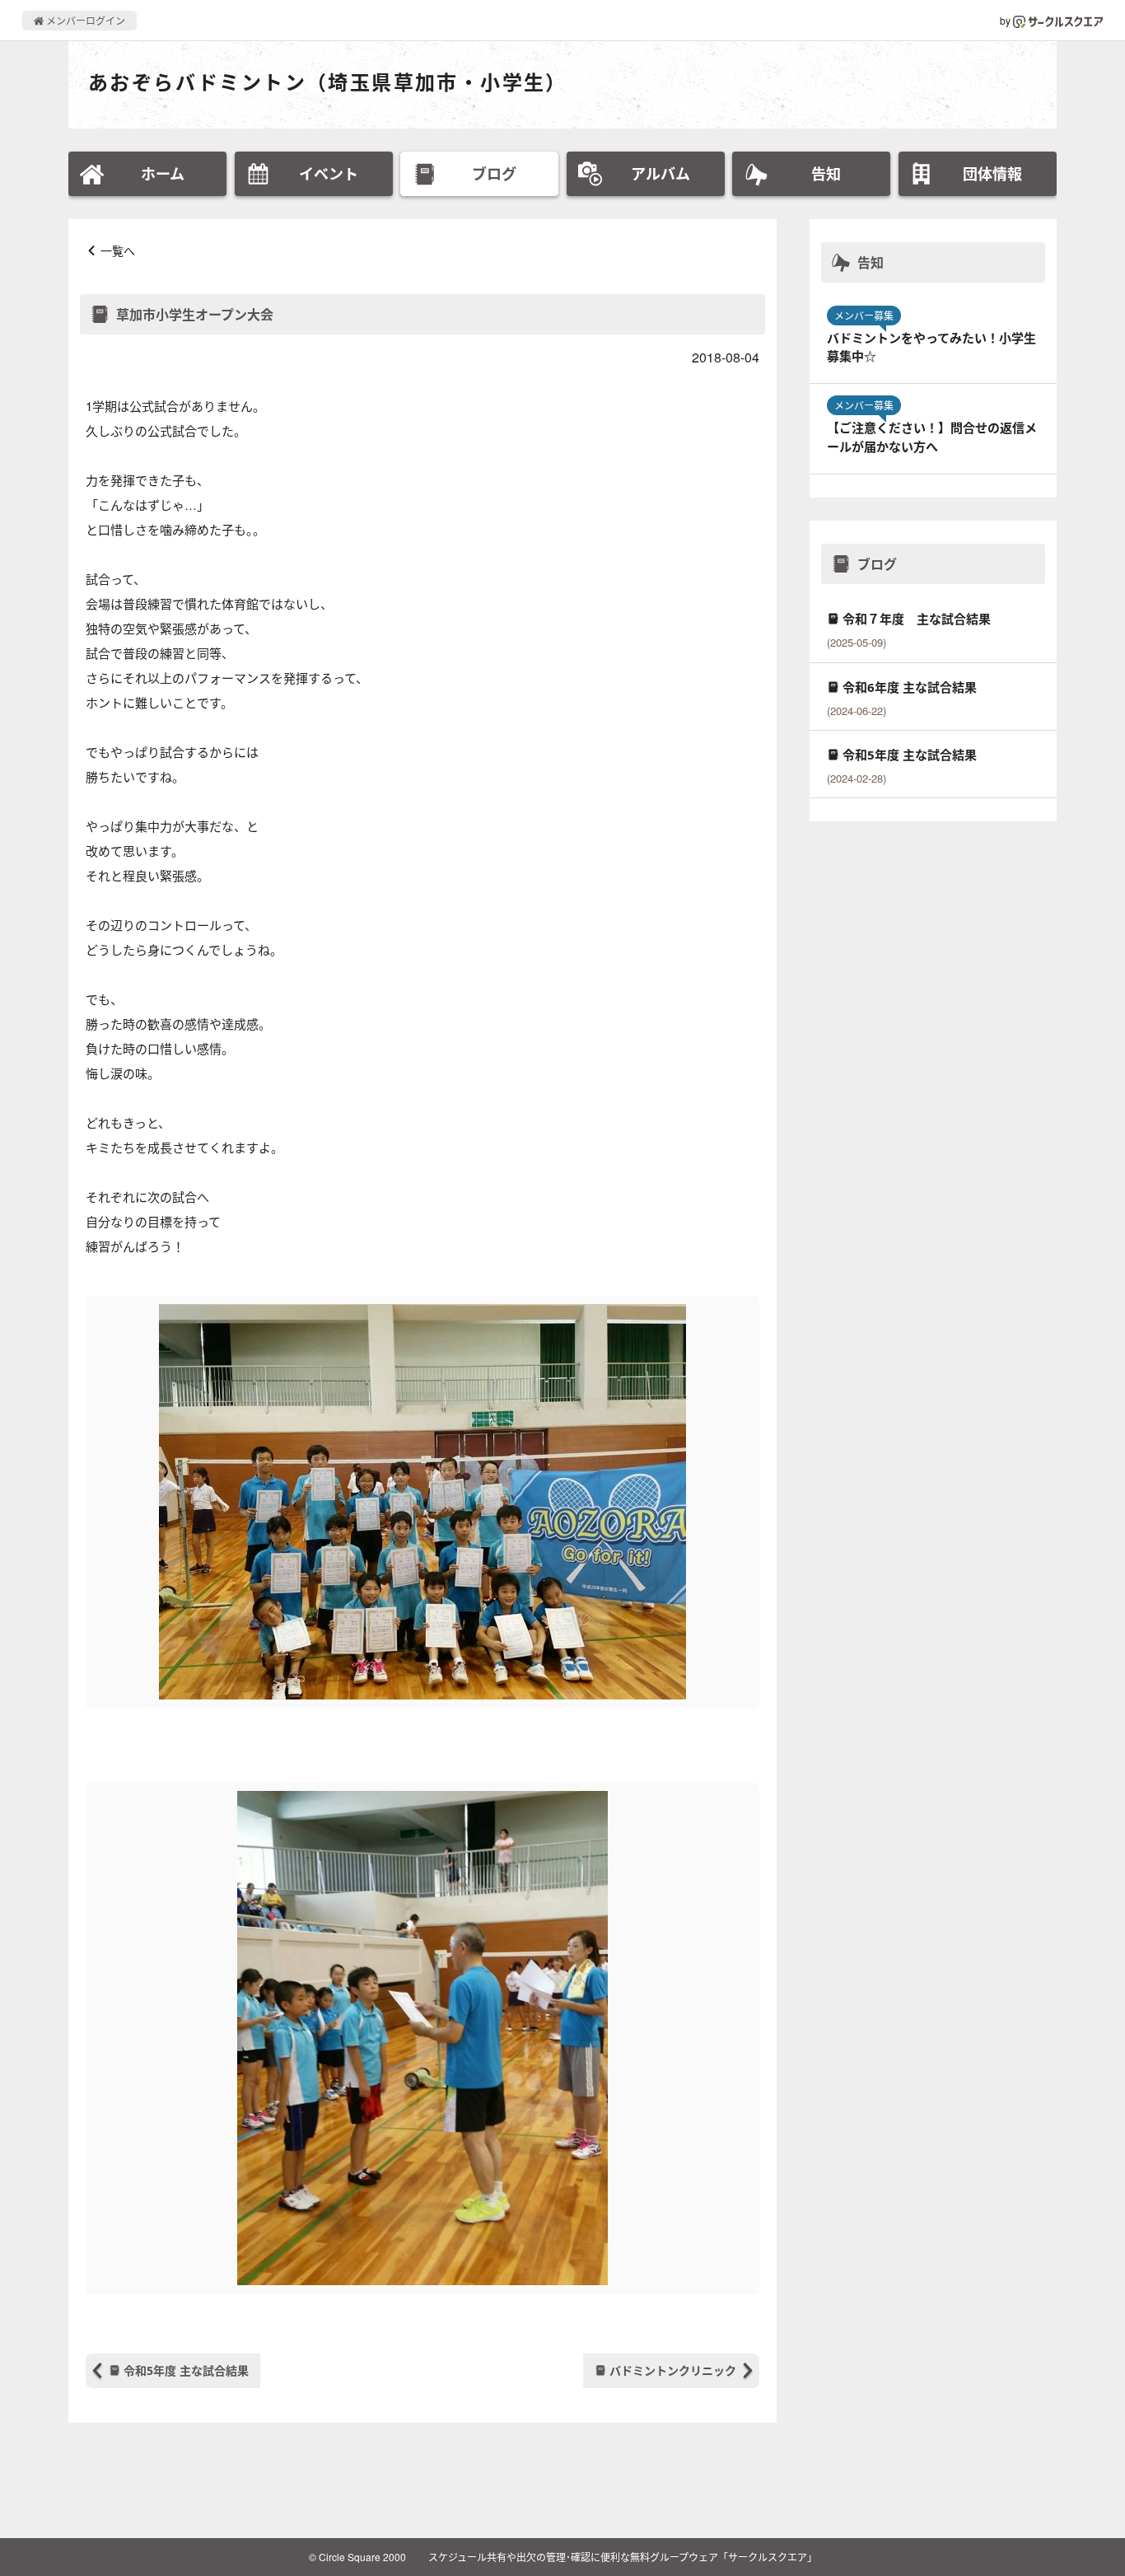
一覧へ (118, 250)
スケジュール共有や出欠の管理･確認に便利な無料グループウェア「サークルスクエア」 (623, 2557)
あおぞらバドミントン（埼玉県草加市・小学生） (328, 82)
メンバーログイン (84, 20)
